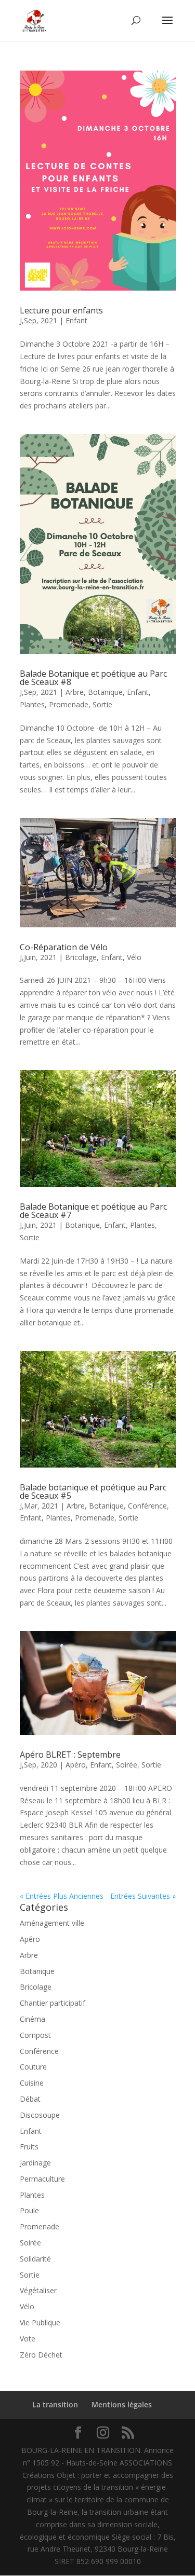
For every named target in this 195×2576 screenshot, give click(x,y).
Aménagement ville (52, 1923)
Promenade (69, 704)
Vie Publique (40, 2322)
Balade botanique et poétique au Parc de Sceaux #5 (93, 1491)
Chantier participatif (53, 2003)
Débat (30, 2099)
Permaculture (42, 2179)
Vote (28, 2339)
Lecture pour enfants (61, 310)
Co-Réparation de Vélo (64, 947)
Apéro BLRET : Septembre (70, 1755)
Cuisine (32, 2083)
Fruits (29, 2147)
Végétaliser (38, 2290)
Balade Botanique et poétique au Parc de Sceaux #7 (93, 1211)
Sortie (102, 704)
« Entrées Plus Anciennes (62, 1896)
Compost (35, 2035)
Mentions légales (122, 2404)
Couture (33, 2067)
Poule (29, 2210)
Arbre (75, 692)
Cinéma (32, 2019)
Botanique (105, 692)
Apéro (76, 1765)
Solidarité (35, 2259)
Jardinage (35, 2163)
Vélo (134, 957)
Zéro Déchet (41, 2355)
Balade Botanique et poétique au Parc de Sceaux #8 (93, 678)
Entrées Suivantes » (143, 1896)
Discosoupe (40, 2115)
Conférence (147, 1506)
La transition (55, 2404)
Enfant (76, 320)
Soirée (127, 1765)
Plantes (32, 704)
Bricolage (81, 957)
